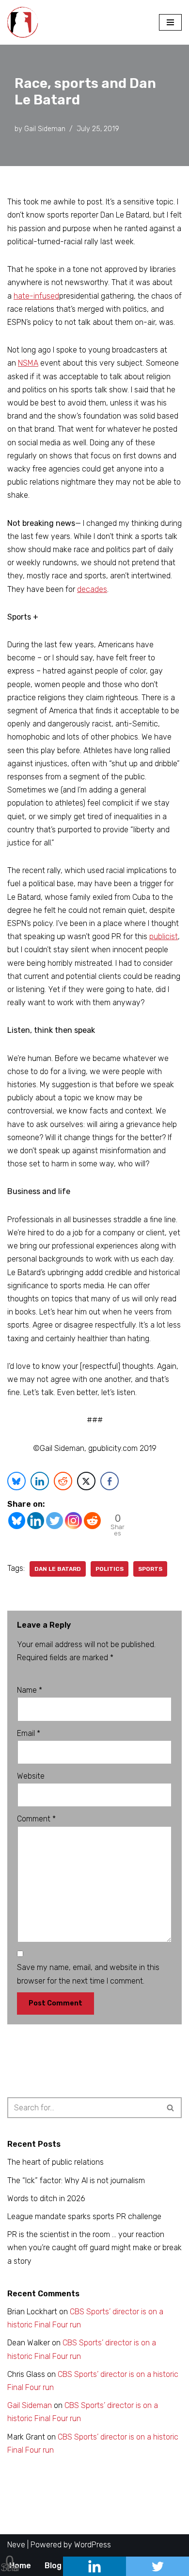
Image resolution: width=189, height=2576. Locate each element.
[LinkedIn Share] (40, 1481)
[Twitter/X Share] (86, 1481)
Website (31, 1776)
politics (110, 1569)
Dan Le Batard (58, 1569)
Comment (36, 1819)
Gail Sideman (45, 129)
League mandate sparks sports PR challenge (84, 2216)
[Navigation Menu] (170, 22)
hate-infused (36, 296)
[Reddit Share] (63, 1481)
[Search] (171, 2108)
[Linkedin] (36, 1521)
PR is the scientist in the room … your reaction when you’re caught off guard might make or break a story (94, 2248)
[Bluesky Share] (16, 1481)
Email (29, 1733)
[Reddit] (92, 1521)
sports (150, 1569)
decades (92, 589)
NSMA (28, 363)
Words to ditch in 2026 (46, 2198)
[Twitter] (55, 1521)
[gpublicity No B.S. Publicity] (25, 22)
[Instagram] (73, 1521)
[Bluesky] (17, 1521)
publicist (164, 936)
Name (30, 1690)
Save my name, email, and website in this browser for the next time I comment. (88, 1974)
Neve (16, 2545)
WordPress (93, 2545)
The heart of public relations (55, 2162)
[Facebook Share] (110, 1481)
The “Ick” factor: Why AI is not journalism (76, 2180)
